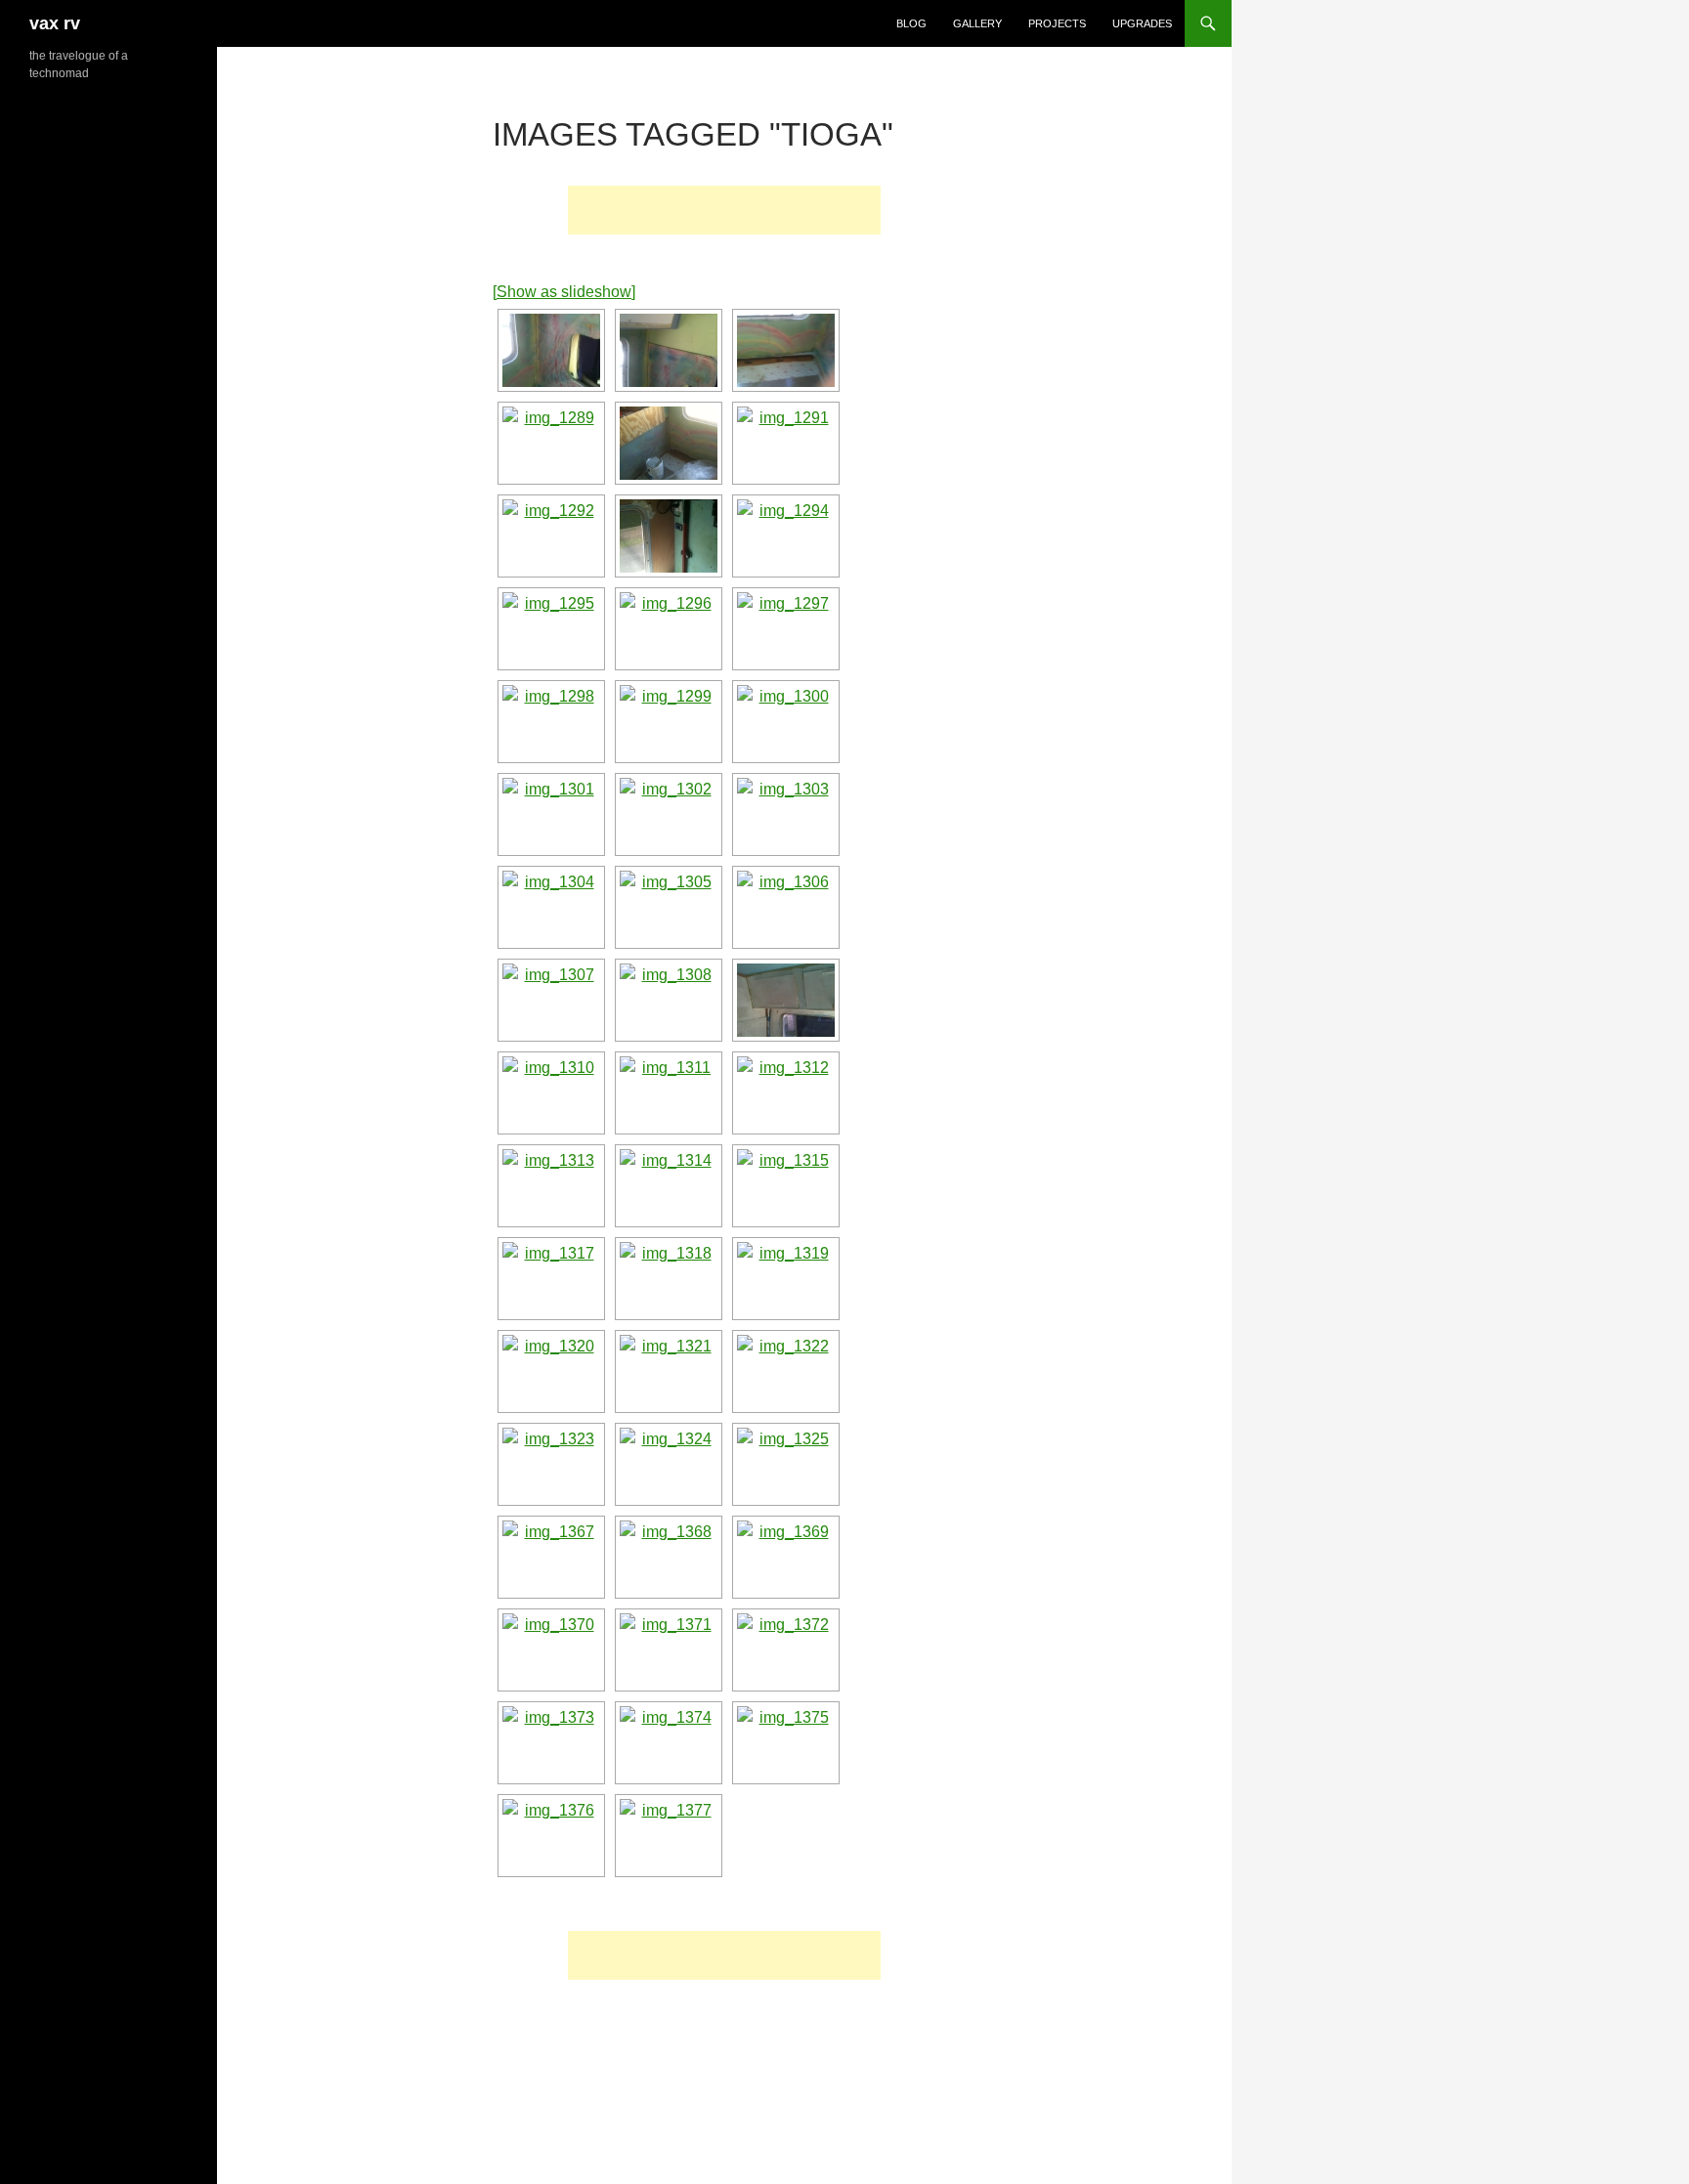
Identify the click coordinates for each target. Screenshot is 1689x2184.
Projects (1057, 23)
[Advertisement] (724, 210)
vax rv (55, 23)
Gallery (977, 23)
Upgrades (1142, 23)
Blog (911, 23)
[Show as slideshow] (564, 292)
